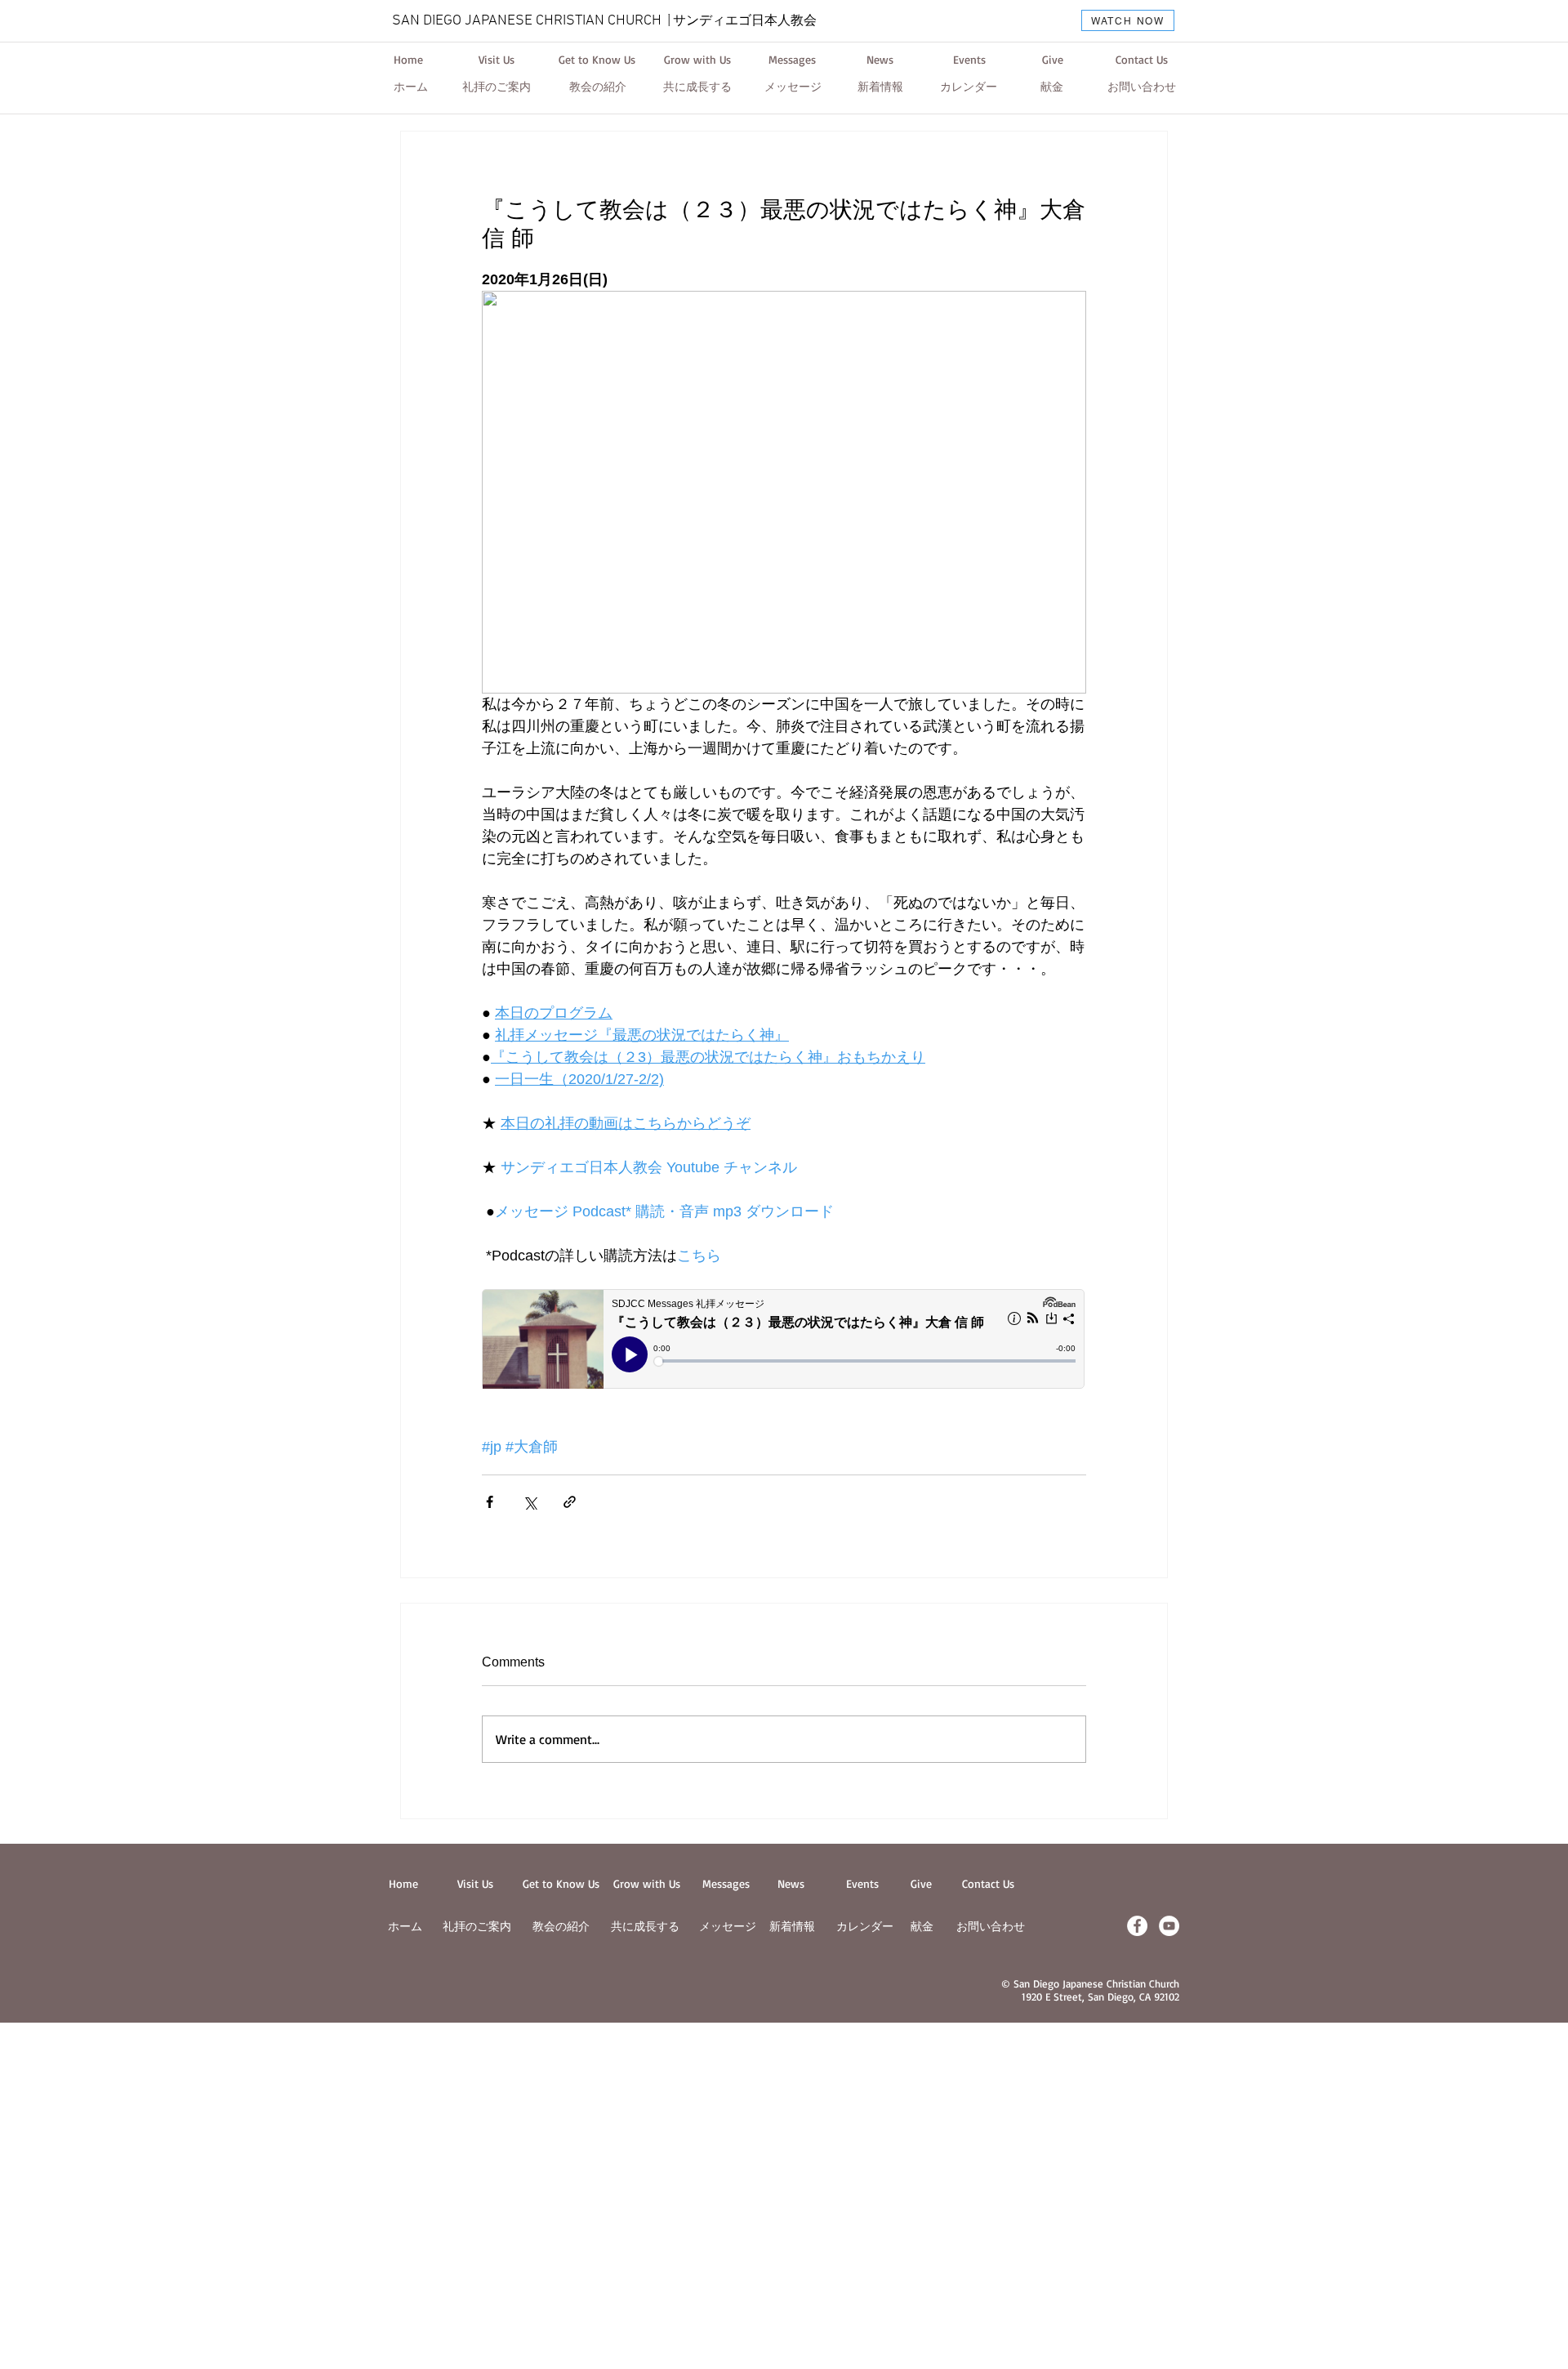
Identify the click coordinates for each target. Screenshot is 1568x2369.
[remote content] (784, 1341)
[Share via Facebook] (490, 1502)
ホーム (405, 1926)
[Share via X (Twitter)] (530, 1502)
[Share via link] (570, 1502)
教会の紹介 (561, 1926)
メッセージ (728, 1926)
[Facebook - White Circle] (1137, 1926)
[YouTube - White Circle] (1169, 1926)
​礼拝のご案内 (477, 1926)
